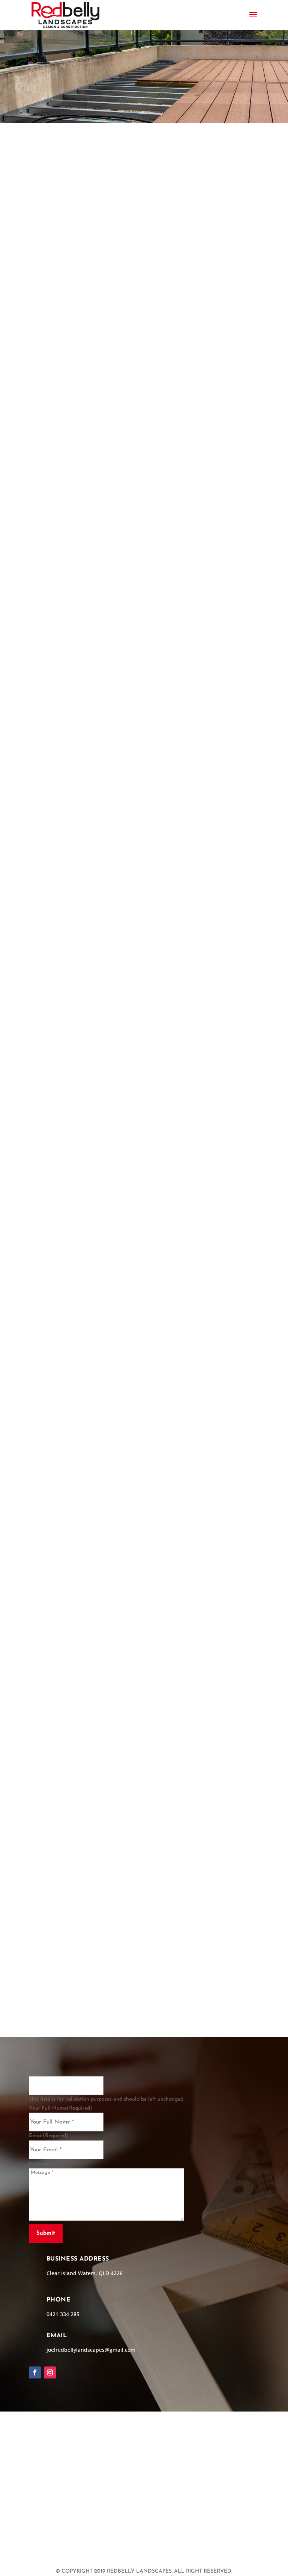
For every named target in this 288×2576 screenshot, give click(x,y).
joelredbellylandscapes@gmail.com (91, 2350)
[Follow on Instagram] (50, 2372)
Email (49, 2136)
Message (39, 2164)
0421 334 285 (208, 2000)
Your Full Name (61, 2108)
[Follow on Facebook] (35, 2372)
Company (40, 2072)
